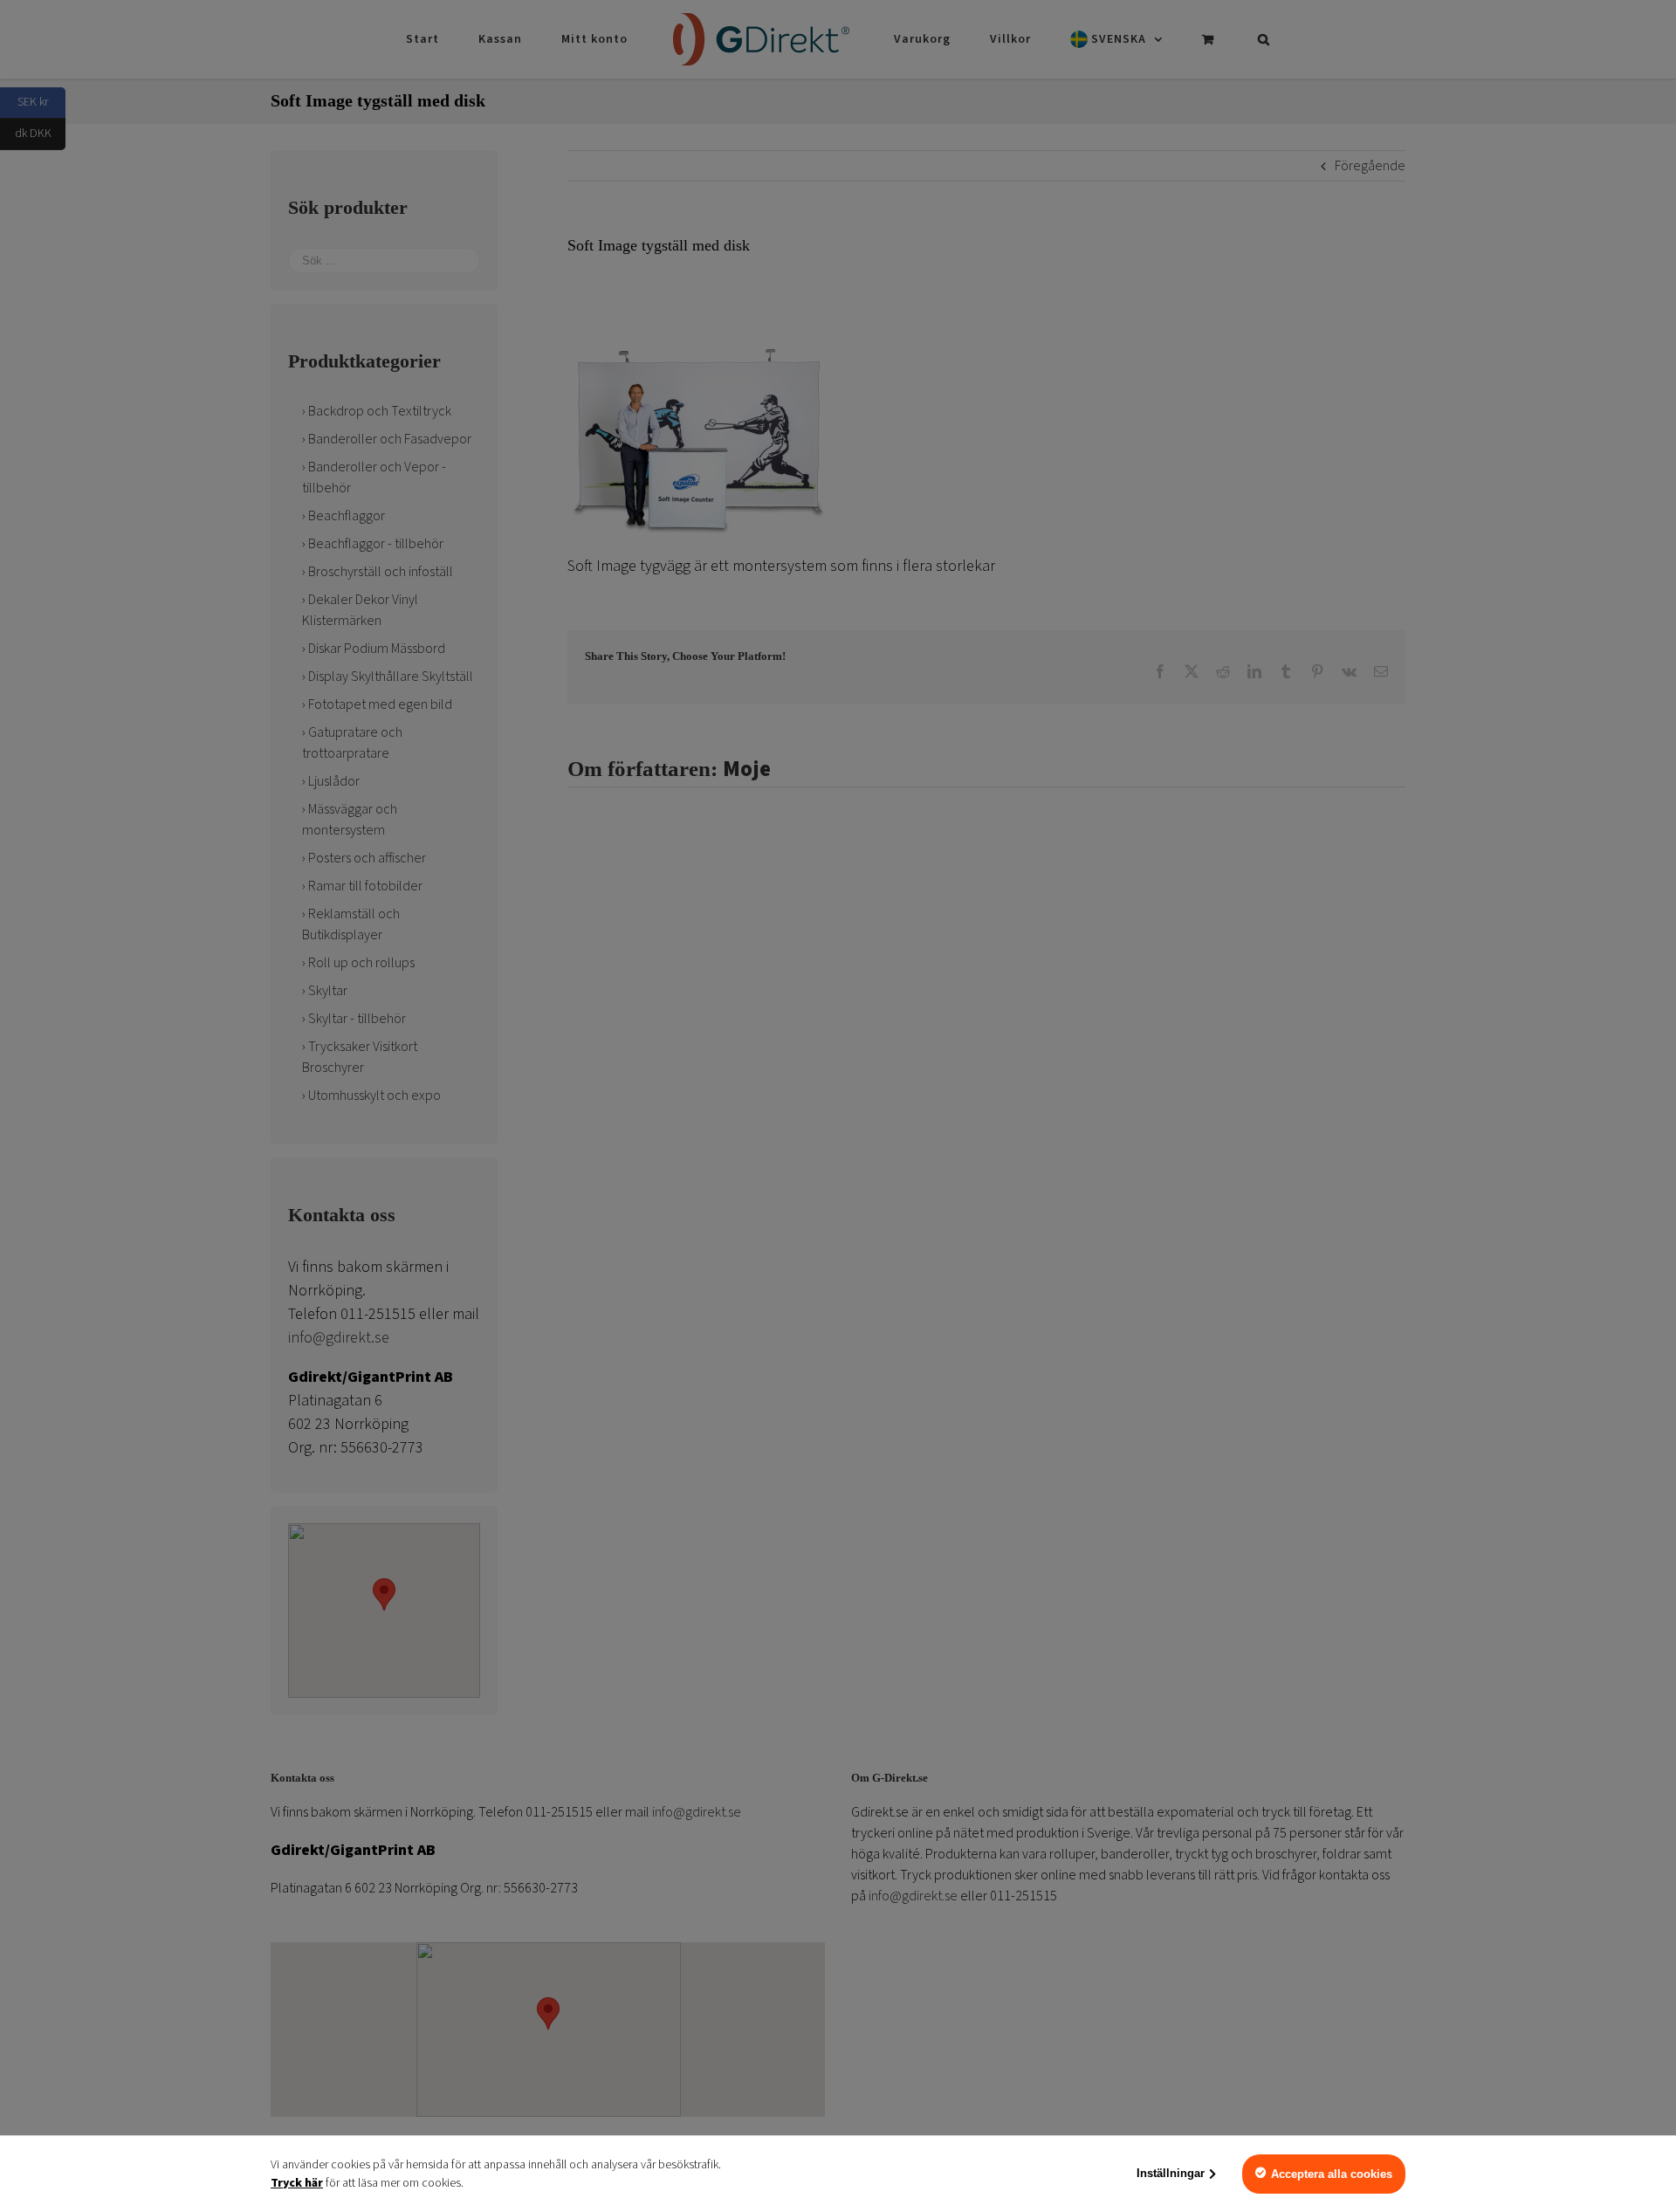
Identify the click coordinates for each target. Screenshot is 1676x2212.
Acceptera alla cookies (1332, 2174)
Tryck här (297, 2183)
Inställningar (1171, 2173)
